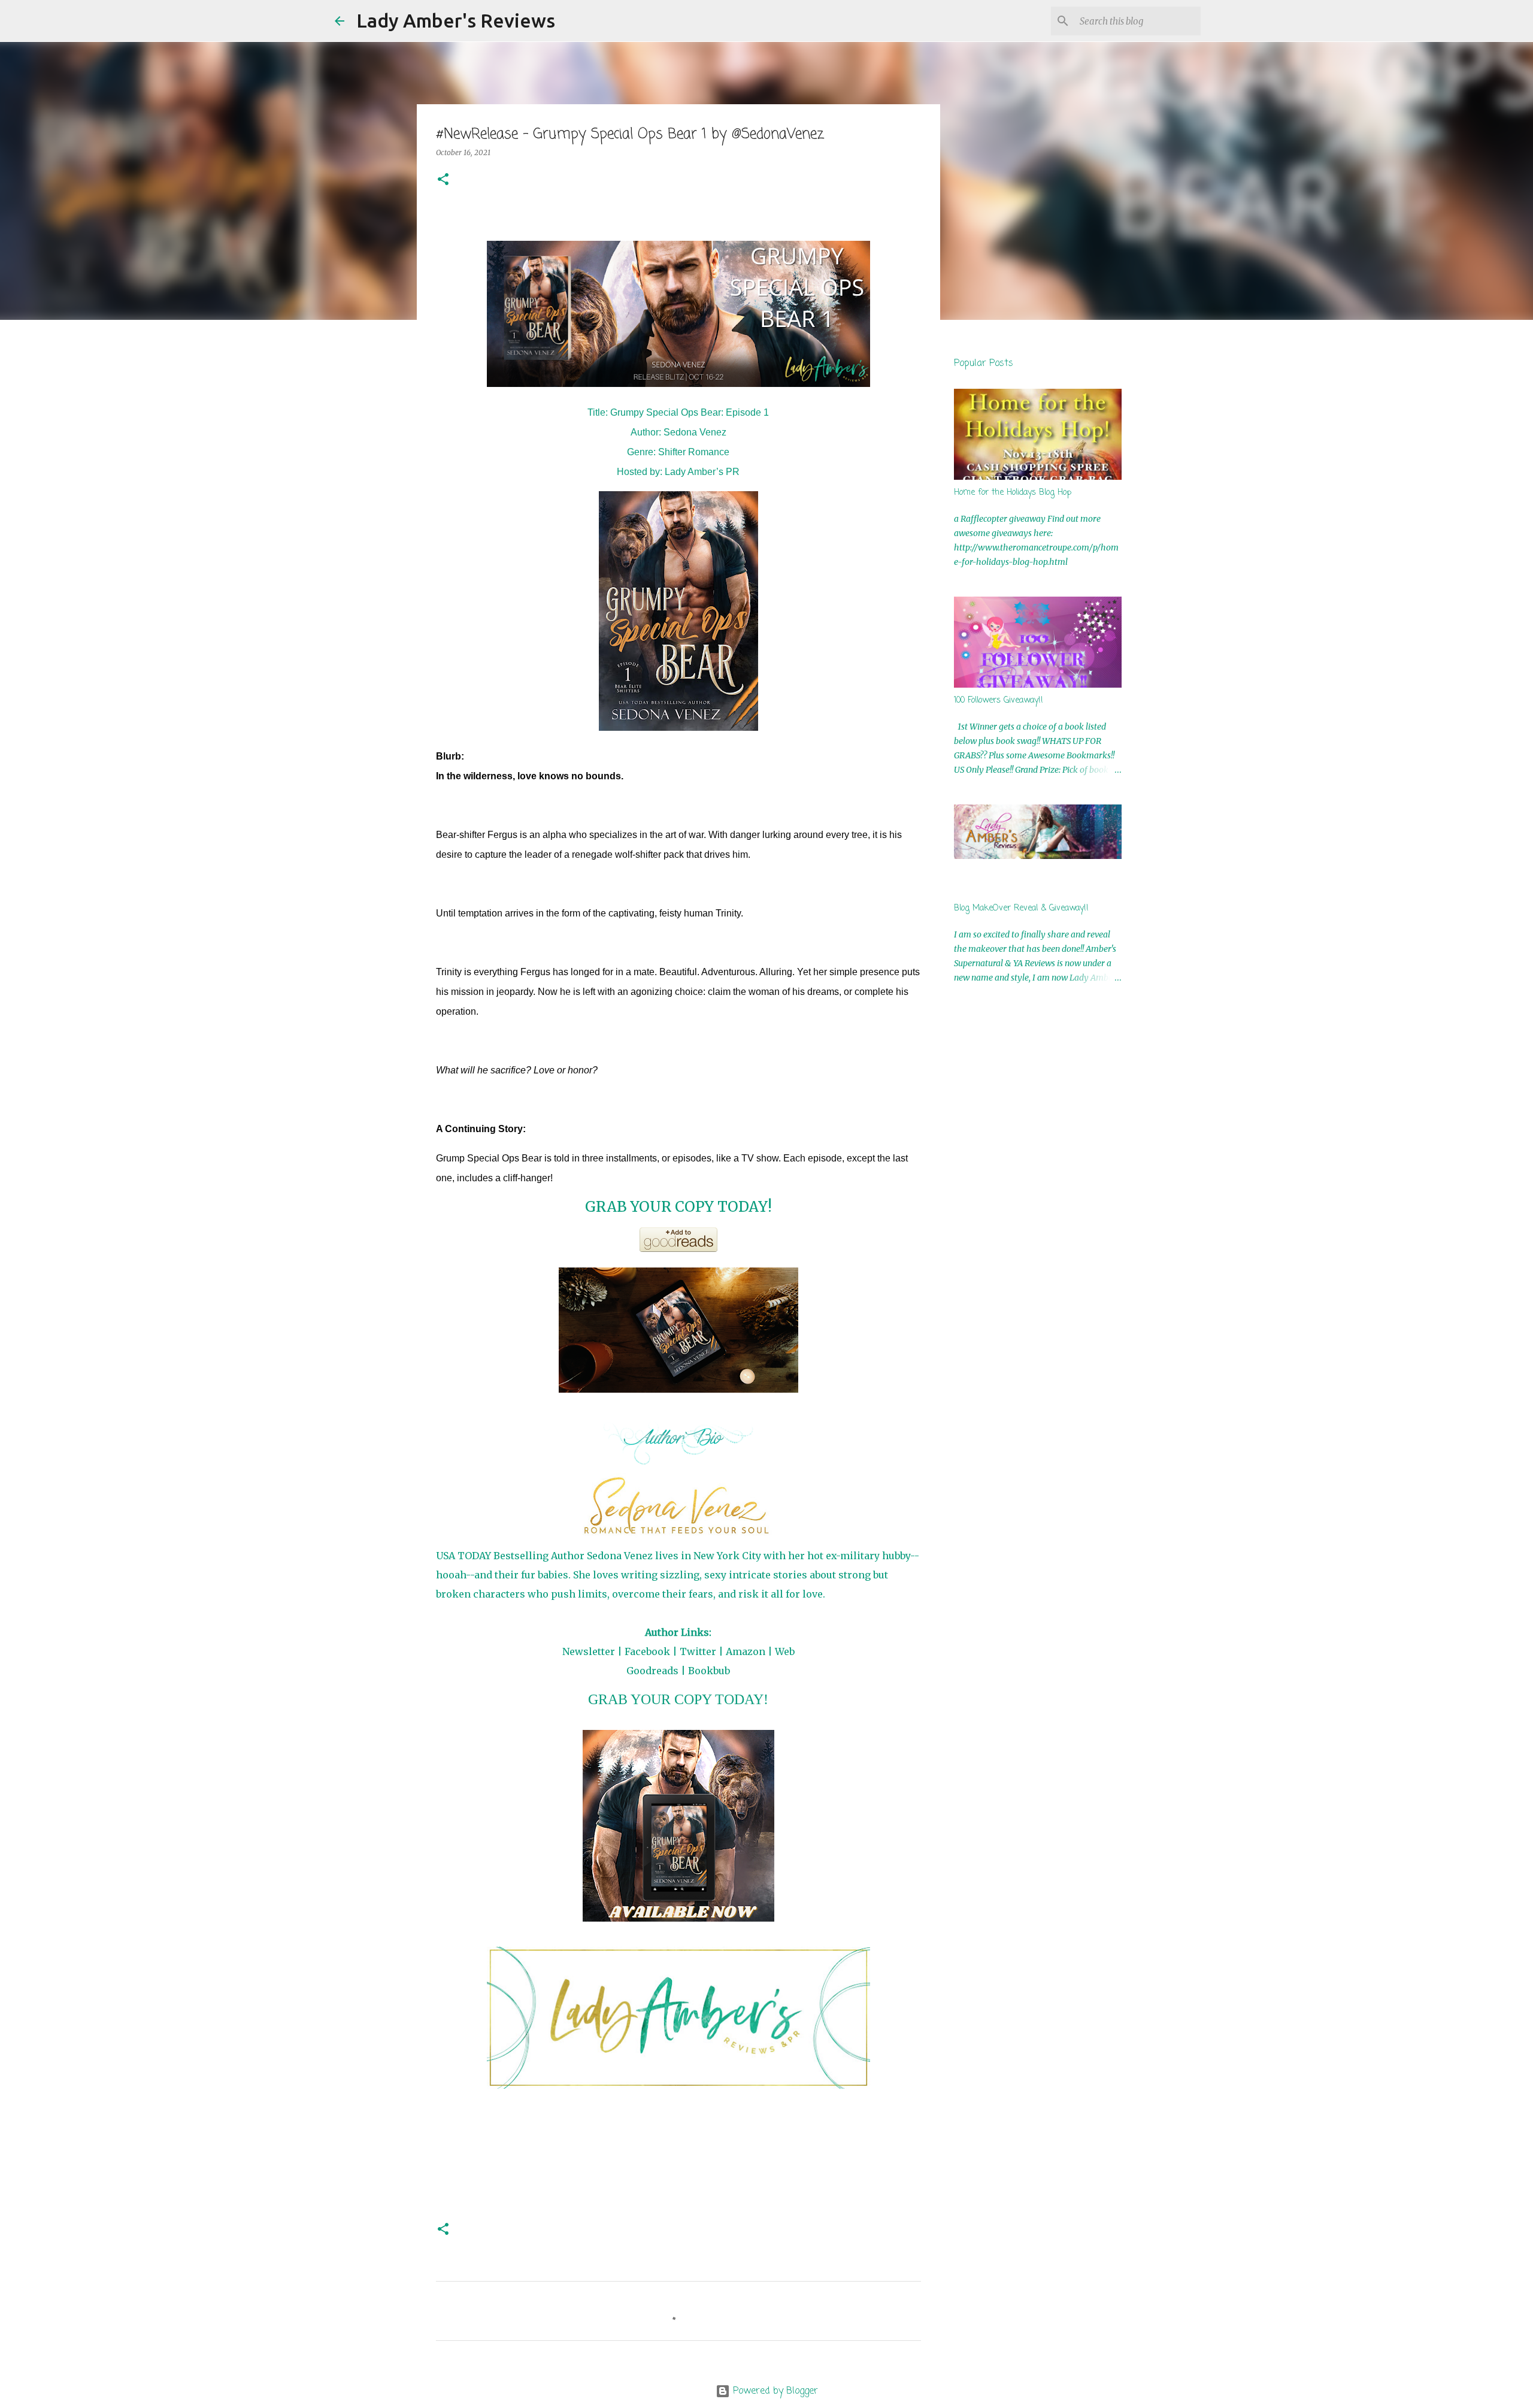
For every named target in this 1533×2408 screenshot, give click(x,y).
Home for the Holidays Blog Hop (1013, 493)
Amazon (746, 1651)
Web (785, 1651)
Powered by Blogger (774, 2391)
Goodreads (652, 1671)
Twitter (698, 1651)
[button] (443, 180)
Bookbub (709, 1671)
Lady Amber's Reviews (456, 20)
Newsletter (589, 1651)
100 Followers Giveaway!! (999, 701)
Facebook (647, 1651)
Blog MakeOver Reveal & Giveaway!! (1021, 908)
